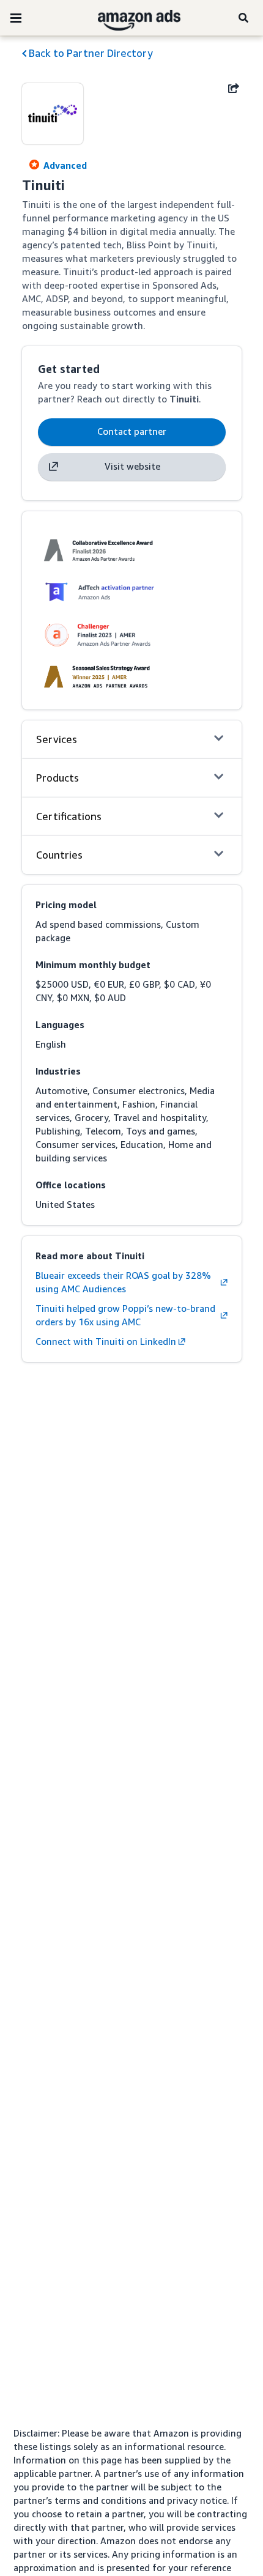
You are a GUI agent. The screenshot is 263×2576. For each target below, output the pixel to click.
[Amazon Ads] (129, 18)
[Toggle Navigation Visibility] (16, 18)
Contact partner (132, 431)
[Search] (245, 18)
